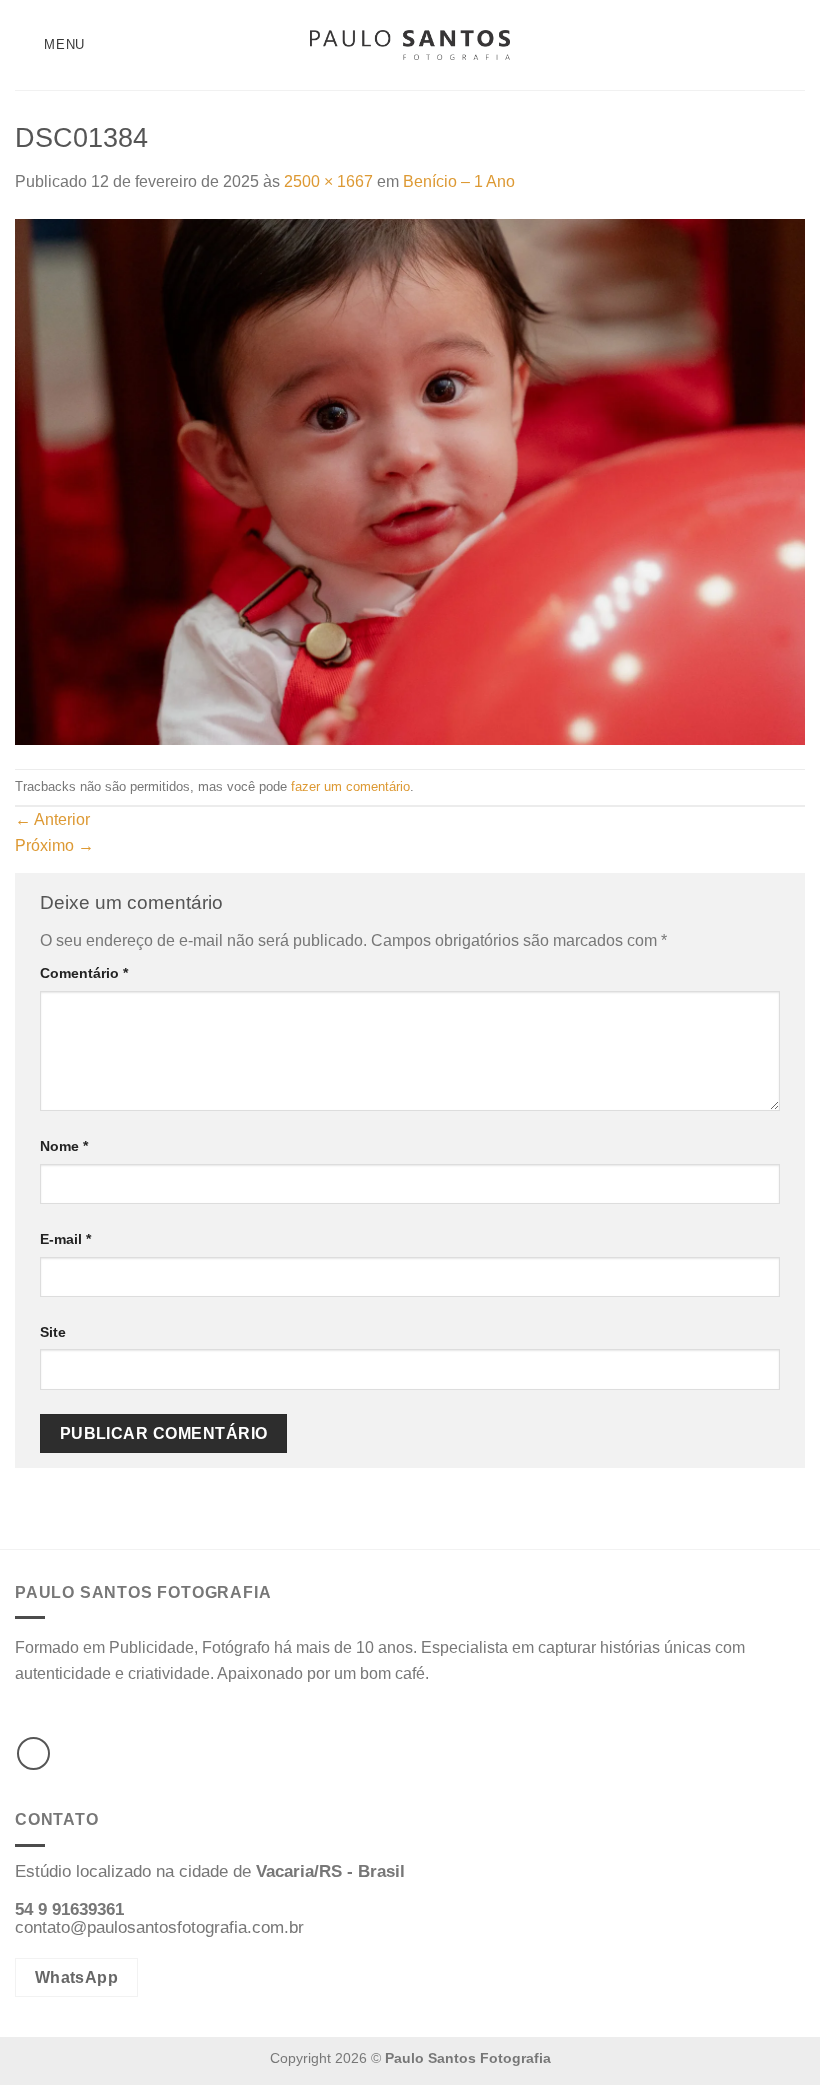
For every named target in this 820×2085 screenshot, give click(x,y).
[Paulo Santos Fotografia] (410, 45)
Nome (64, 1146)
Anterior (52, 819)
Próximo (54, 845)
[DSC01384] (410, 480)
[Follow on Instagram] (33, 1753)
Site (53, 1332)
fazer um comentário (350, 786)
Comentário (84, 973)
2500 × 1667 (328, 181)
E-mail (65, 1239)
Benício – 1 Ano (459, 181)
